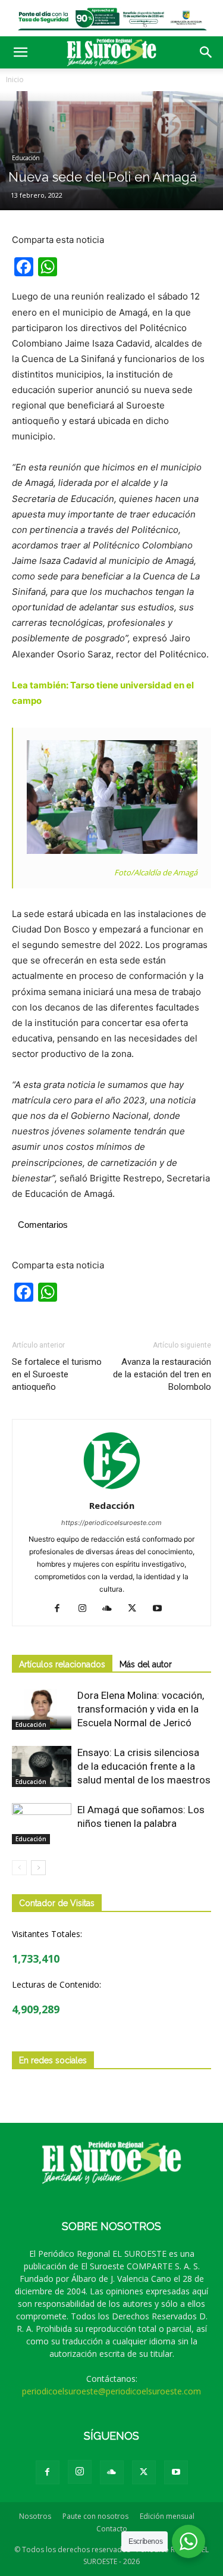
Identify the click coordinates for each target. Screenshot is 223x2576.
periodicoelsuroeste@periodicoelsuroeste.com (111, 2391)
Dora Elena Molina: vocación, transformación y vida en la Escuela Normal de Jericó (141, 1709)
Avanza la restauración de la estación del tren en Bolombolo (162, 1374)
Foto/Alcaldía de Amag (154, 872)
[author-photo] (112, 1489)
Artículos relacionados (62, 1664)
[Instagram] (87, 1609)
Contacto (112, 2529)
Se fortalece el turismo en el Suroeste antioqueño (57, 1374)
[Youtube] (161, 1609)
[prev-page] (19, 1868)
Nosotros (35, 2516)
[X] (136, 1609)
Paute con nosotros (95, 2516)
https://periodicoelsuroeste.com (111, 1523)
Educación (26, 158)
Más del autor (146, 1664)
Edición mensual (167, 2516)
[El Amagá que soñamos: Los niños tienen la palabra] (42, 1824)
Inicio (15, 79)
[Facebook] (62, 1609)
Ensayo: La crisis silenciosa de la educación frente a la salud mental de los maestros (144, 1766)
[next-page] (38, 1868)
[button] (20, 52)
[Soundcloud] (111, 1609)
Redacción (112, 1505)
